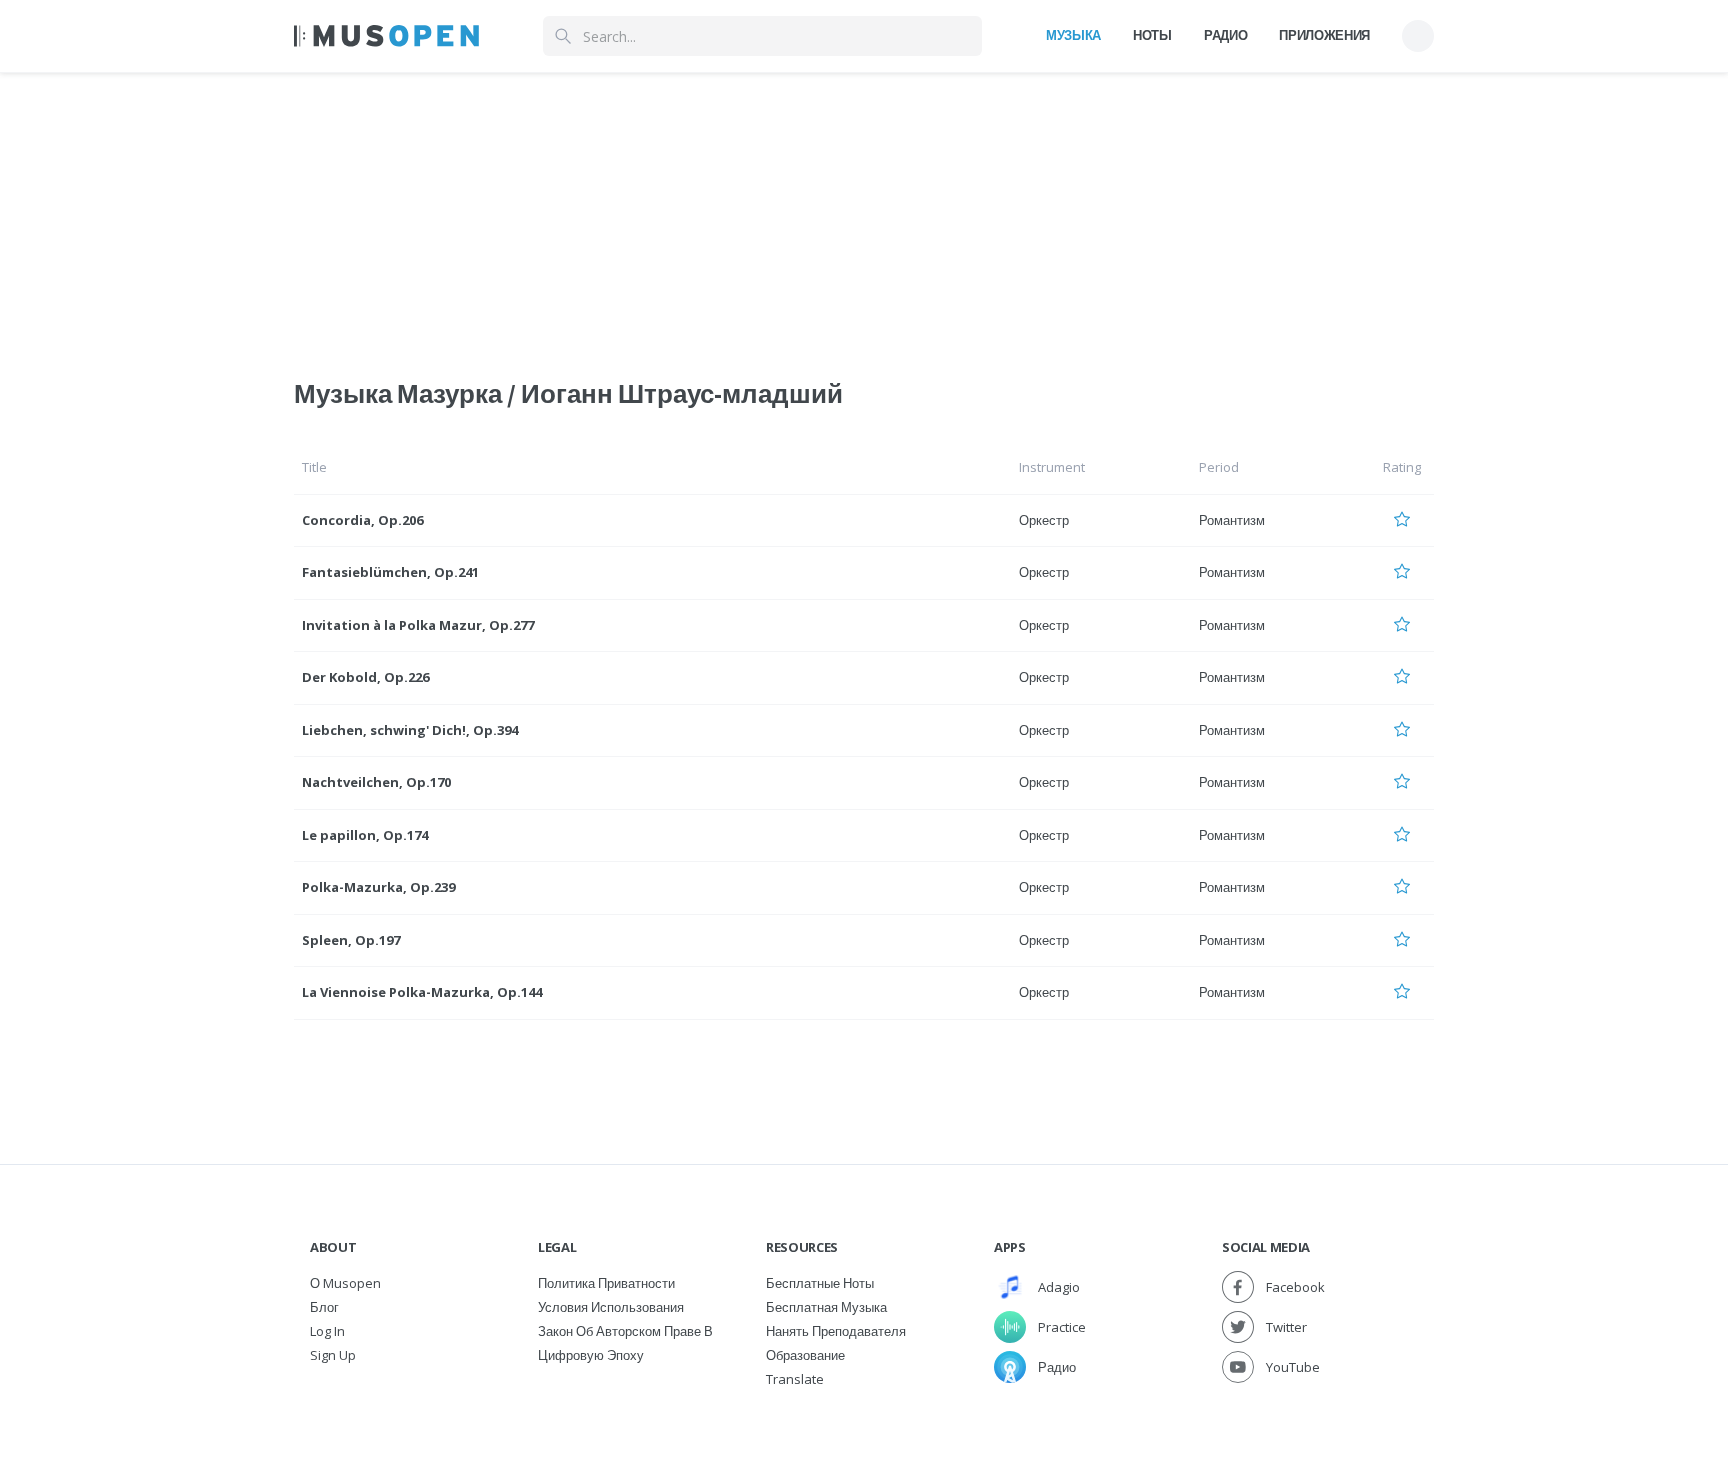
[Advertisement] (864, 213)
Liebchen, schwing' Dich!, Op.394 (410, 730)
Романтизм (1232, 520)
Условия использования (611, 1307)
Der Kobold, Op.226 (365, 677)
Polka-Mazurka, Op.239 (378, 887)
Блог (324, 1307)
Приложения (1324, 35)
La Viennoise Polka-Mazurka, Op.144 (422, 992)
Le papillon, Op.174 (365, 835)
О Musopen (345, 1283)
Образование (805, 1355)
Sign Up (333, 1355)
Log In (327, 1331)
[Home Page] (386, 36)
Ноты (1152, 35)
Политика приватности (606, 1283)
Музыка (1073, 35)
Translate (795, 1379)
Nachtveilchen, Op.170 (376, 782)
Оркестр (1044, 520)
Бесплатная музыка (826, 1307)
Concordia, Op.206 (362, 520)
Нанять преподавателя (836, 1331)
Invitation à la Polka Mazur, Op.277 (418, 625)
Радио (1225, 35)
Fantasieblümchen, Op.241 (390, 572)
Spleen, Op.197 (351, 940)
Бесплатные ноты (820, 1283)
